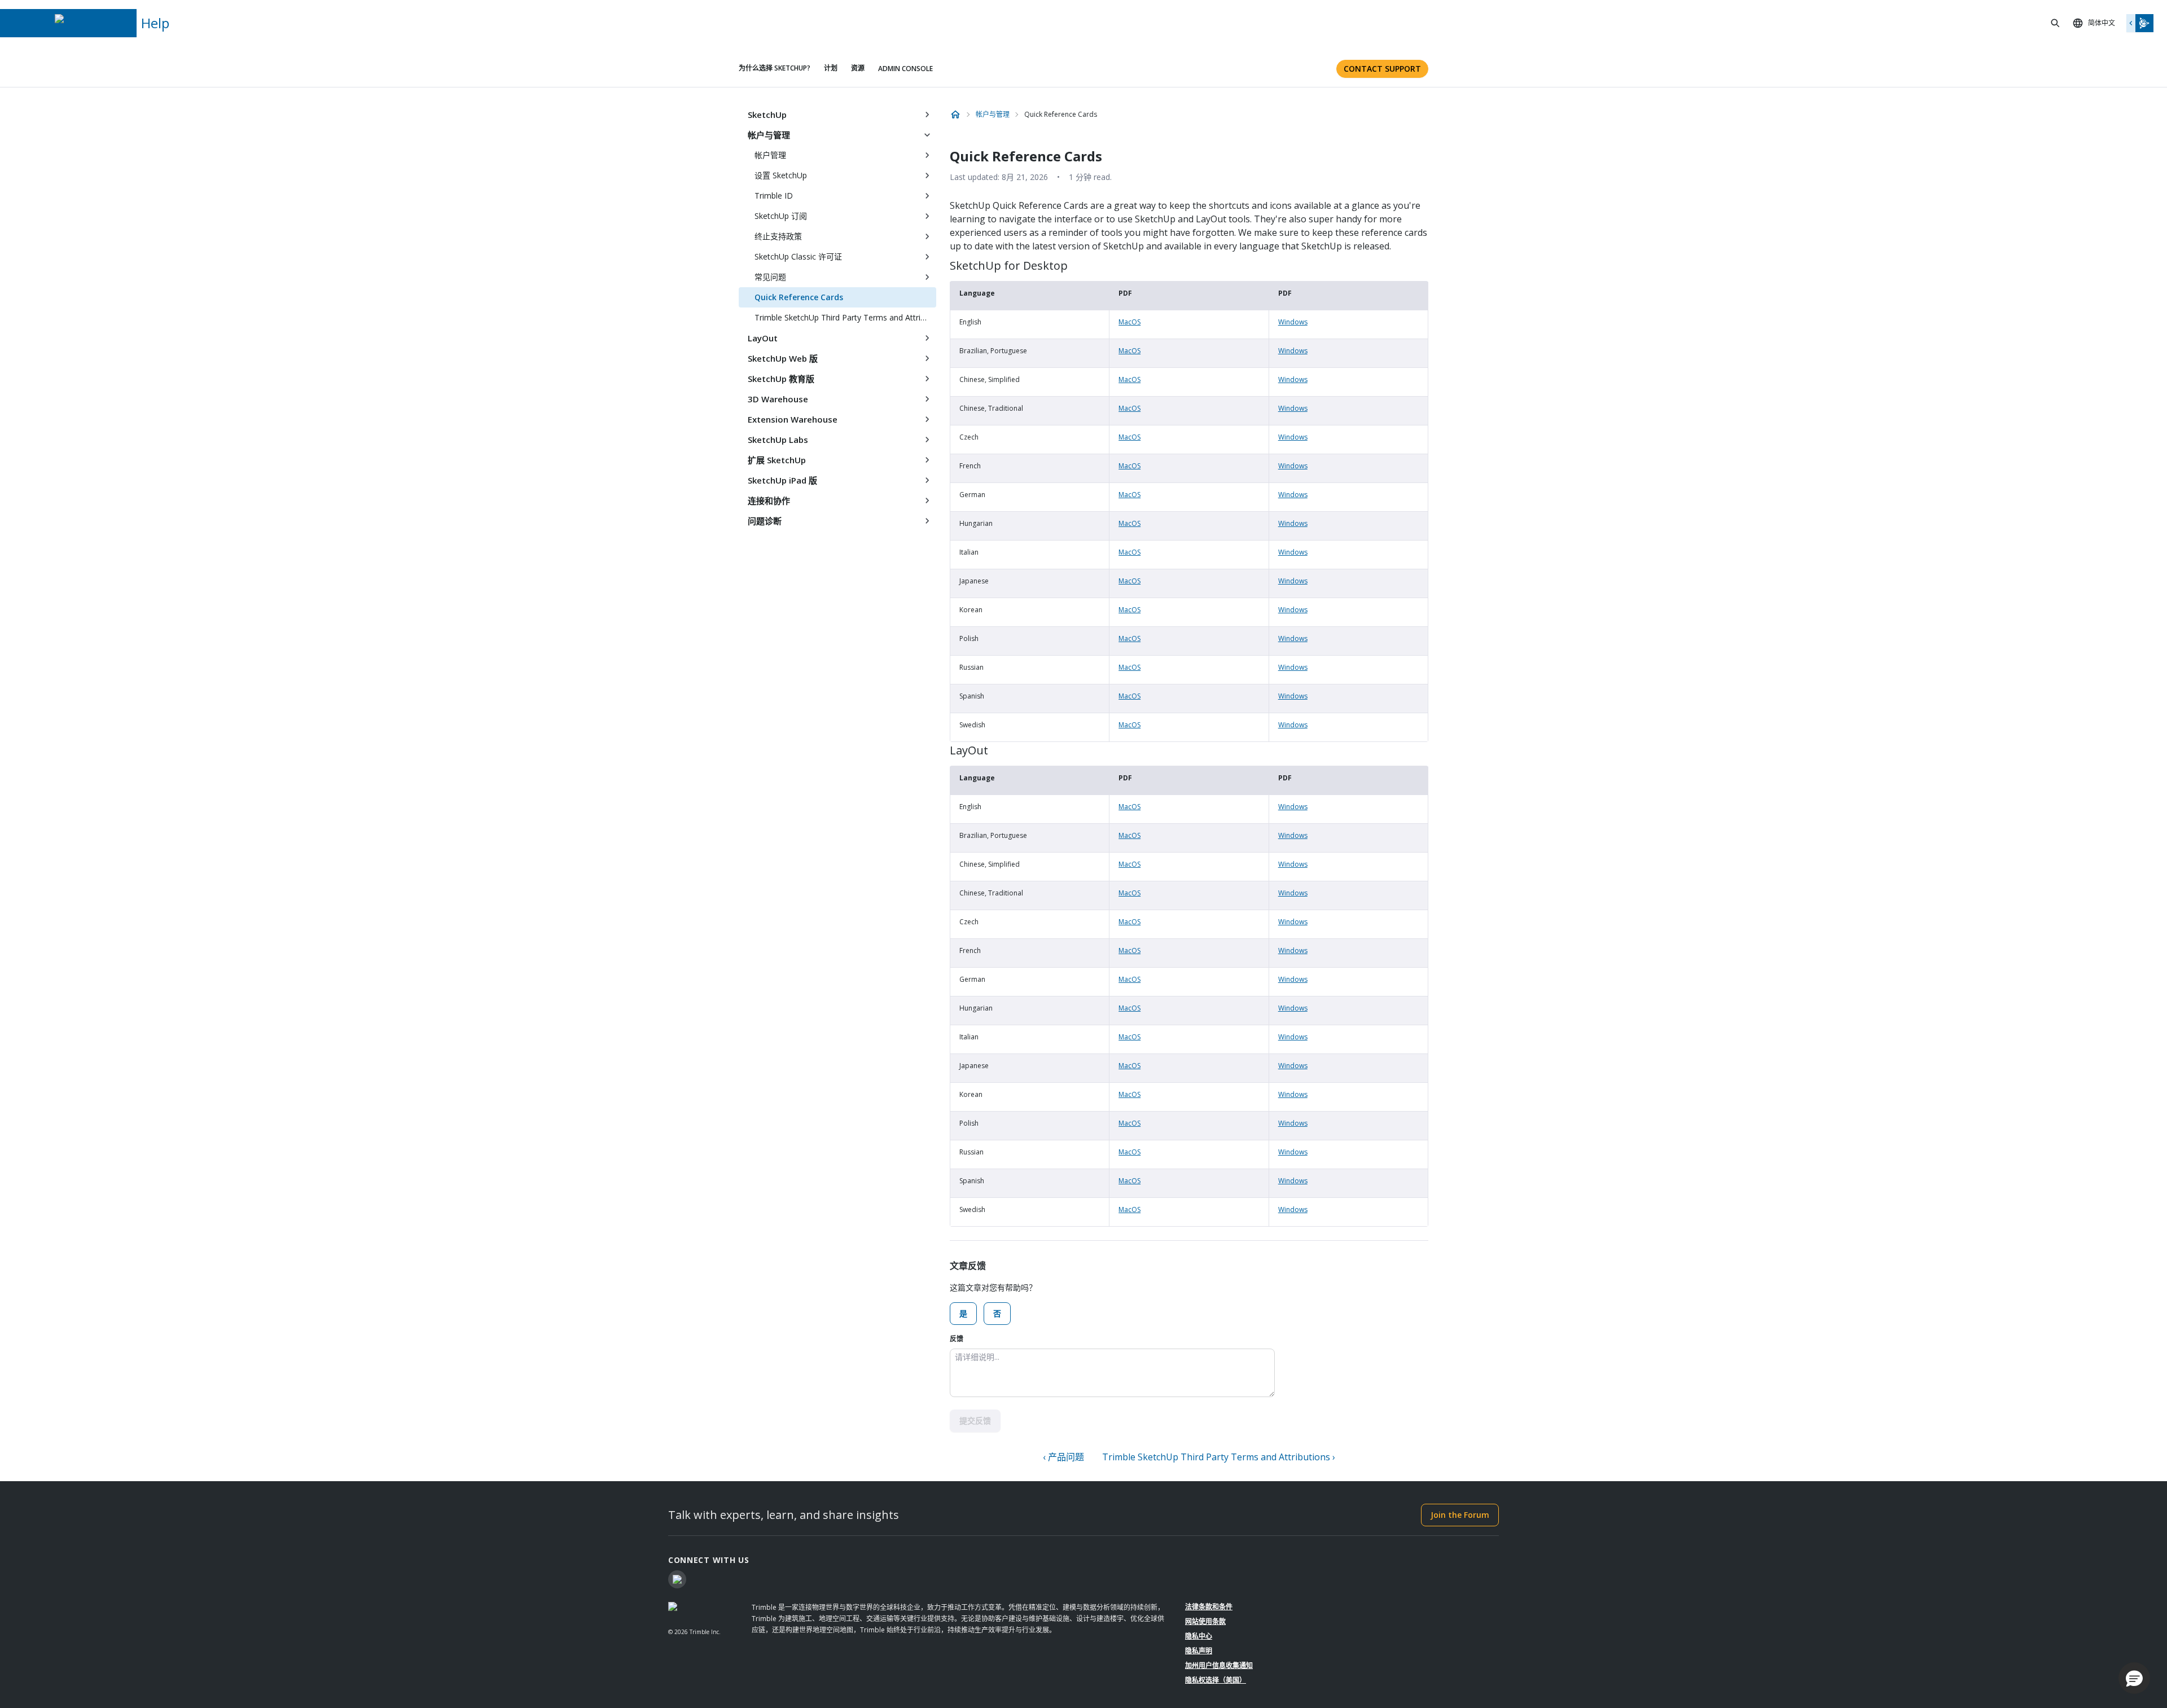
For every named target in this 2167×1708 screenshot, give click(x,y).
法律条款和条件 (1209, 1607)
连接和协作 (769, 500)
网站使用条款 (1205, 1621)
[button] (2134, 1678)
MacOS (1129, 322)
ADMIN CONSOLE (905, 69)
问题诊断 (765, 521)
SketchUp (767, 115)
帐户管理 (770, 155)
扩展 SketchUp (777, 460)
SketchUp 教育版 (781, 379)
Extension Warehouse (793, 419)
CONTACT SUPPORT (1382, 69)
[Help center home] (955, 115)
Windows (1293, 322)
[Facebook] (677, 1579)
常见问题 (770, 277)
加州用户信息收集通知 (1219, 1665)
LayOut (763, 338)
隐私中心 (1199, 1636)
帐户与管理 (769, 135)
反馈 (957, 1339)
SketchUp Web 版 (783, 358)
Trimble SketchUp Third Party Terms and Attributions (845, 317)
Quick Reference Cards (799, 297)
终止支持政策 (778, 236)
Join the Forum (1460, 1515)
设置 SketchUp (781, 175)
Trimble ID (774, 196)
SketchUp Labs (778, 440)
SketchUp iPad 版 (782, 480)
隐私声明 (1199, 1651)
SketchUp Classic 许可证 (798, 256)
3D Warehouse (778, 399)
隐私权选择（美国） (1216, 1680)
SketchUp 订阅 (781, 216)
